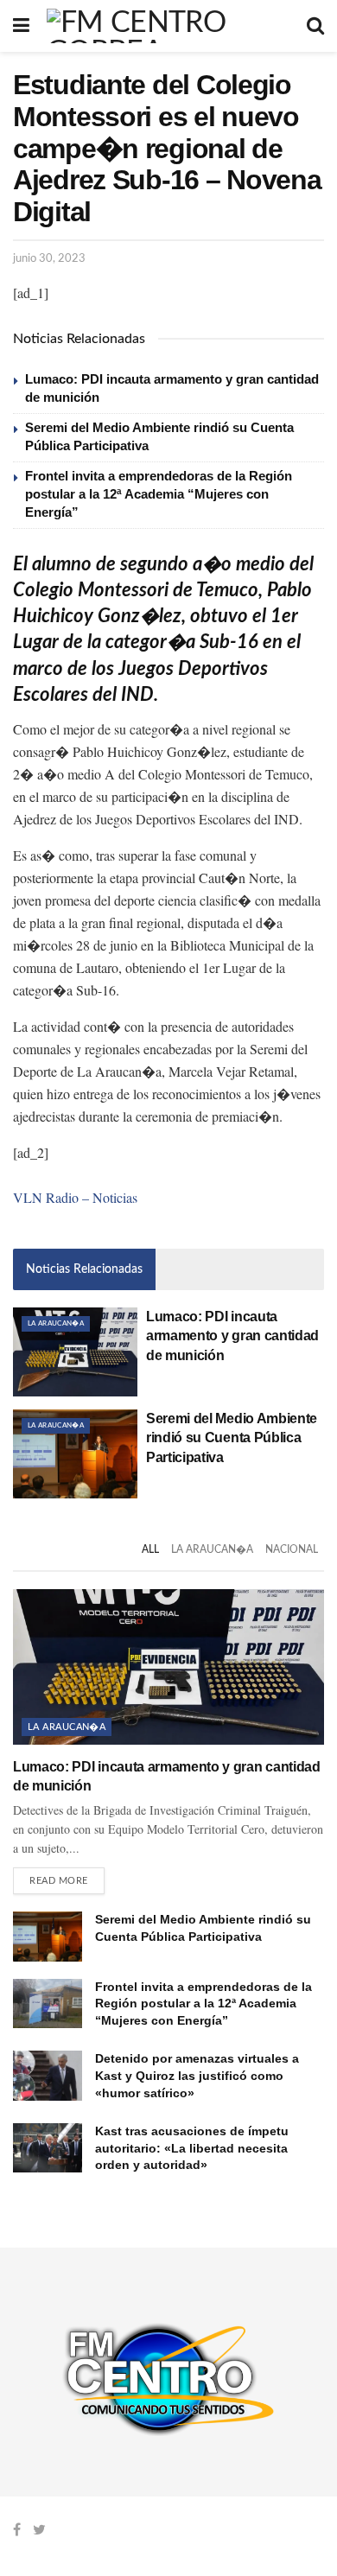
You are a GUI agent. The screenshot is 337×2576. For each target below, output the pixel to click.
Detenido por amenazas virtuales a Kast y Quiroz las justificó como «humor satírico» (197, 2075)
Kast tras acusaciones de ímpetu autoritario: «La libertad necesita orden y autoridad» (192, 2148)
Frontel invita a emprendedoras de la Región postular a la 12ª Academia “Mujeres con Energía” (159, 494)
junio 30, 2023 (49, 259)
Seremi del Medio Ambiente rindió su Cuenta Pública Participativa (232, 1438)
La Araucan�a (56, 1324)
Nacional (292, 1549)
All (150, 1549)
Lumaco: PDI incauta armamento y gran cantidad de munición (232, 1336)
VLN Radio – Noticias (75, 1197)
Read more (59, 1881)
